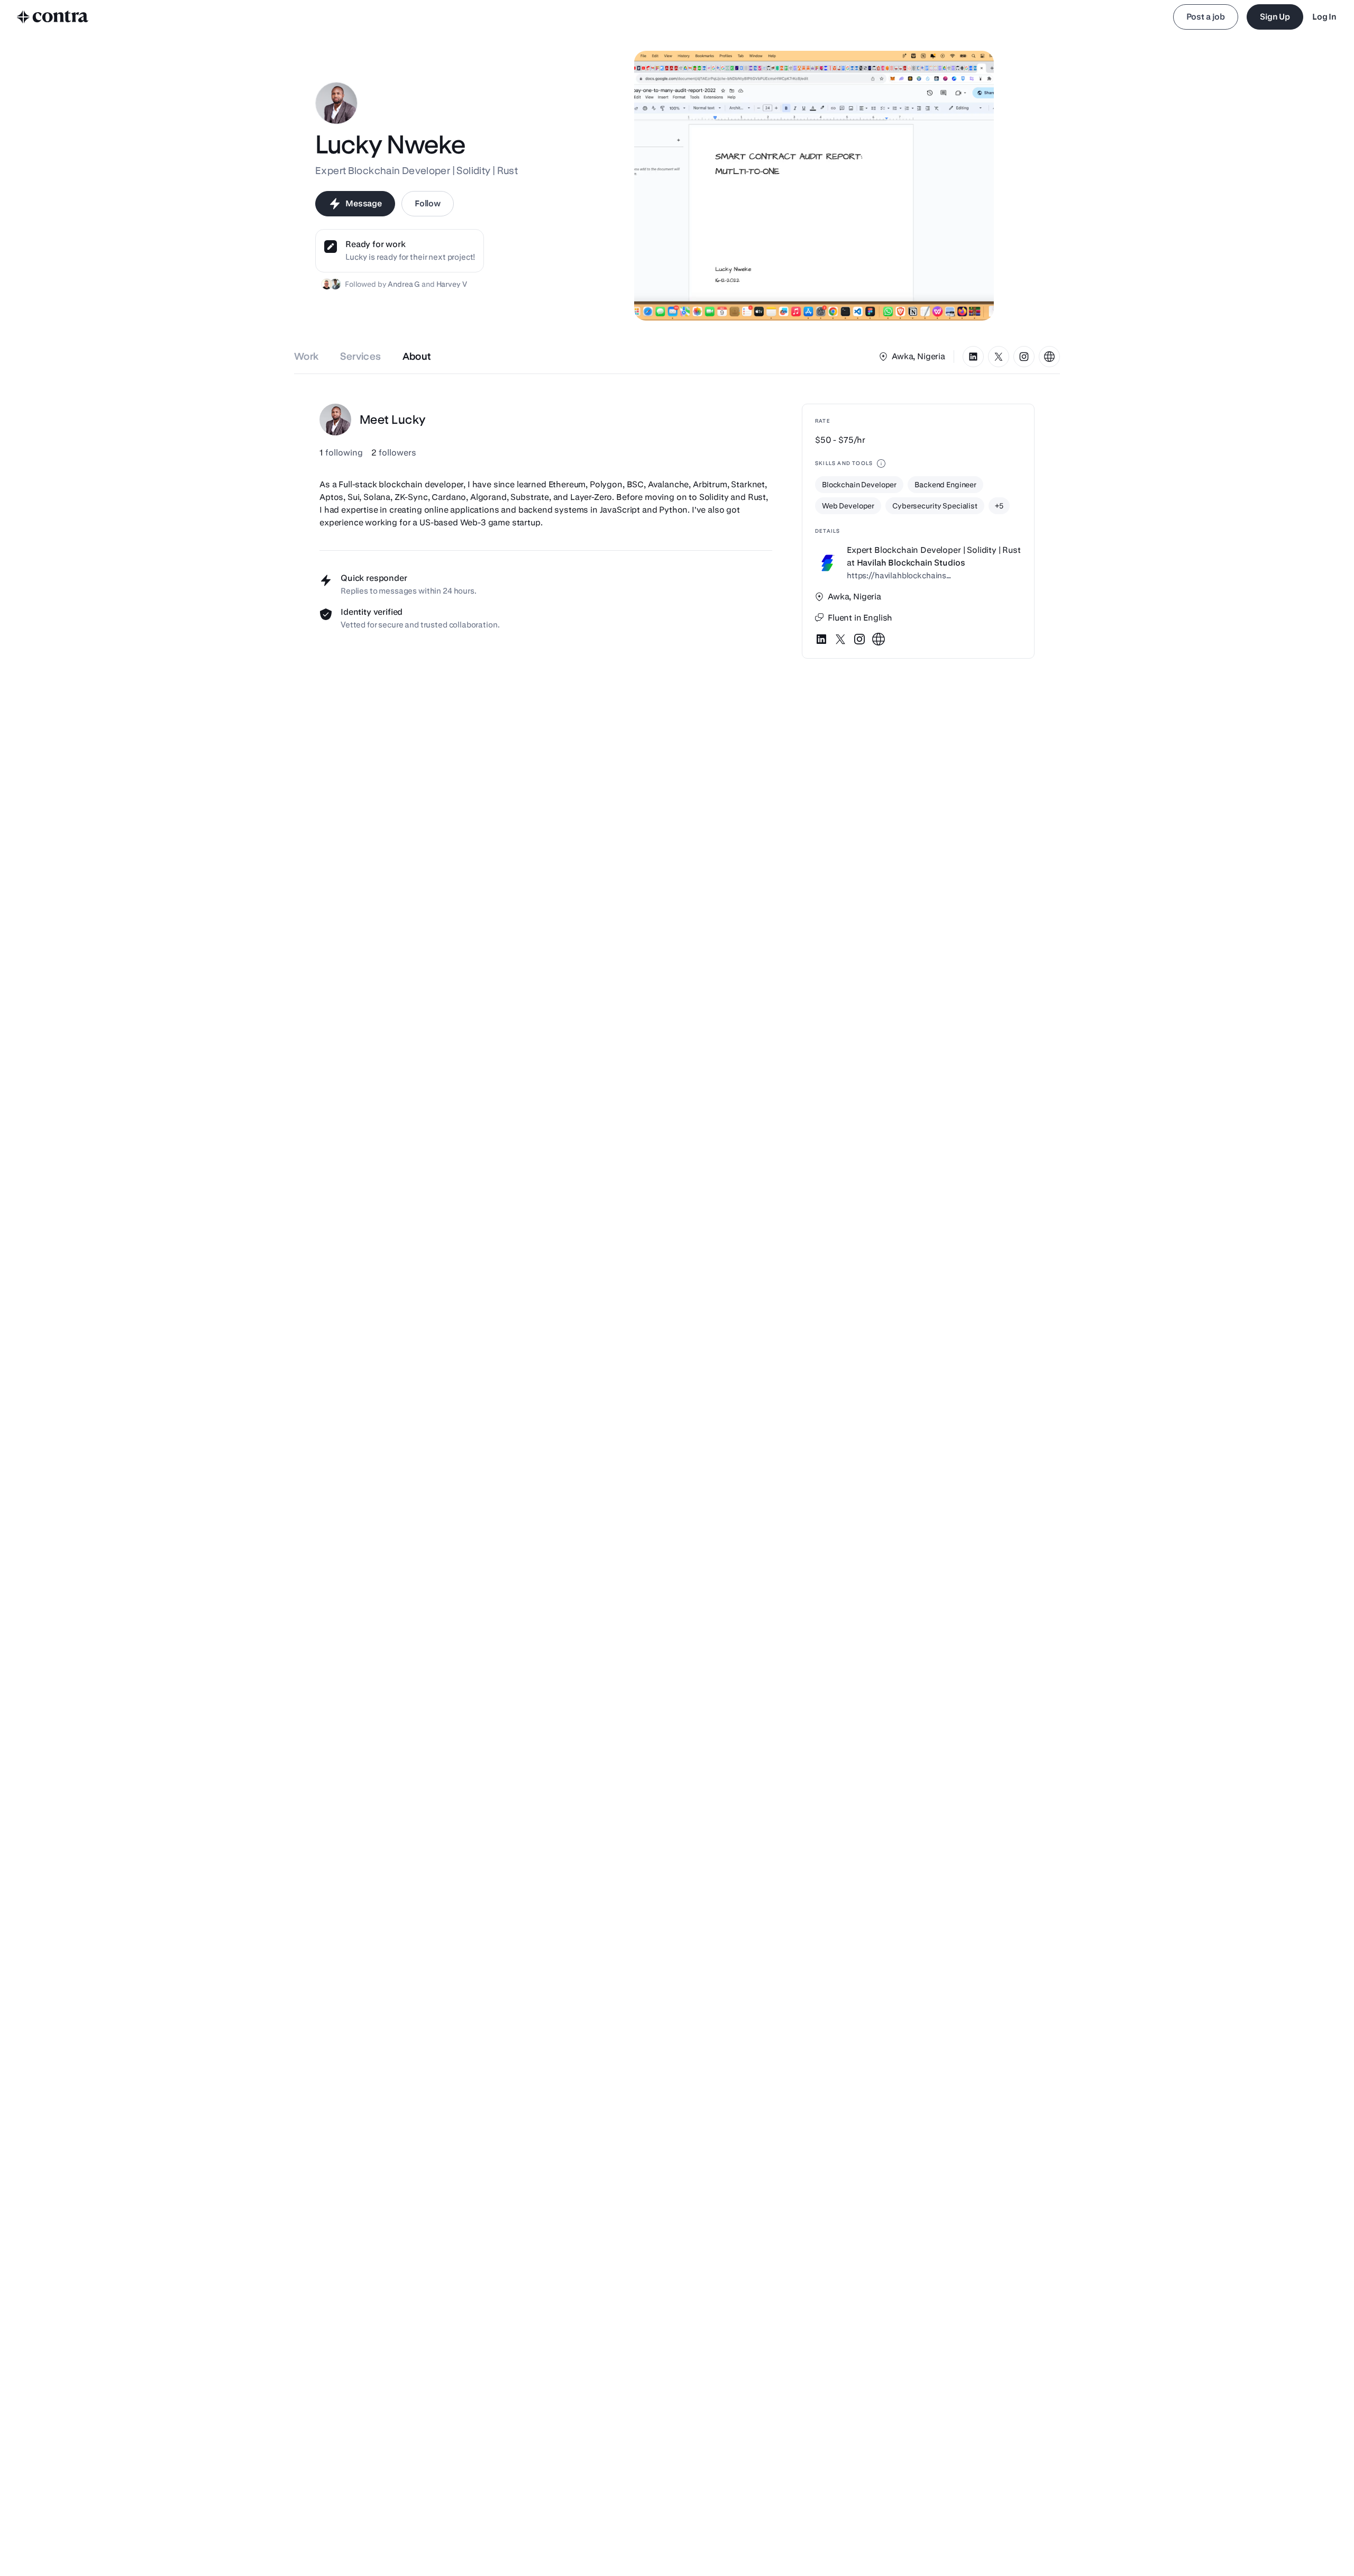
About (417, 356)
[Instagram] (1024, 357)
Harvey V (452, 284)
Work (307, 356)
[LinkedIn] (973, 357)
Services (361, 356)
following (341, 453)
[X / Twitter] (999, 357)
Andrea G (404, 284)
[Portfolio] (1049, 357)
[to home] (53, 17)
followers (394, 453)
